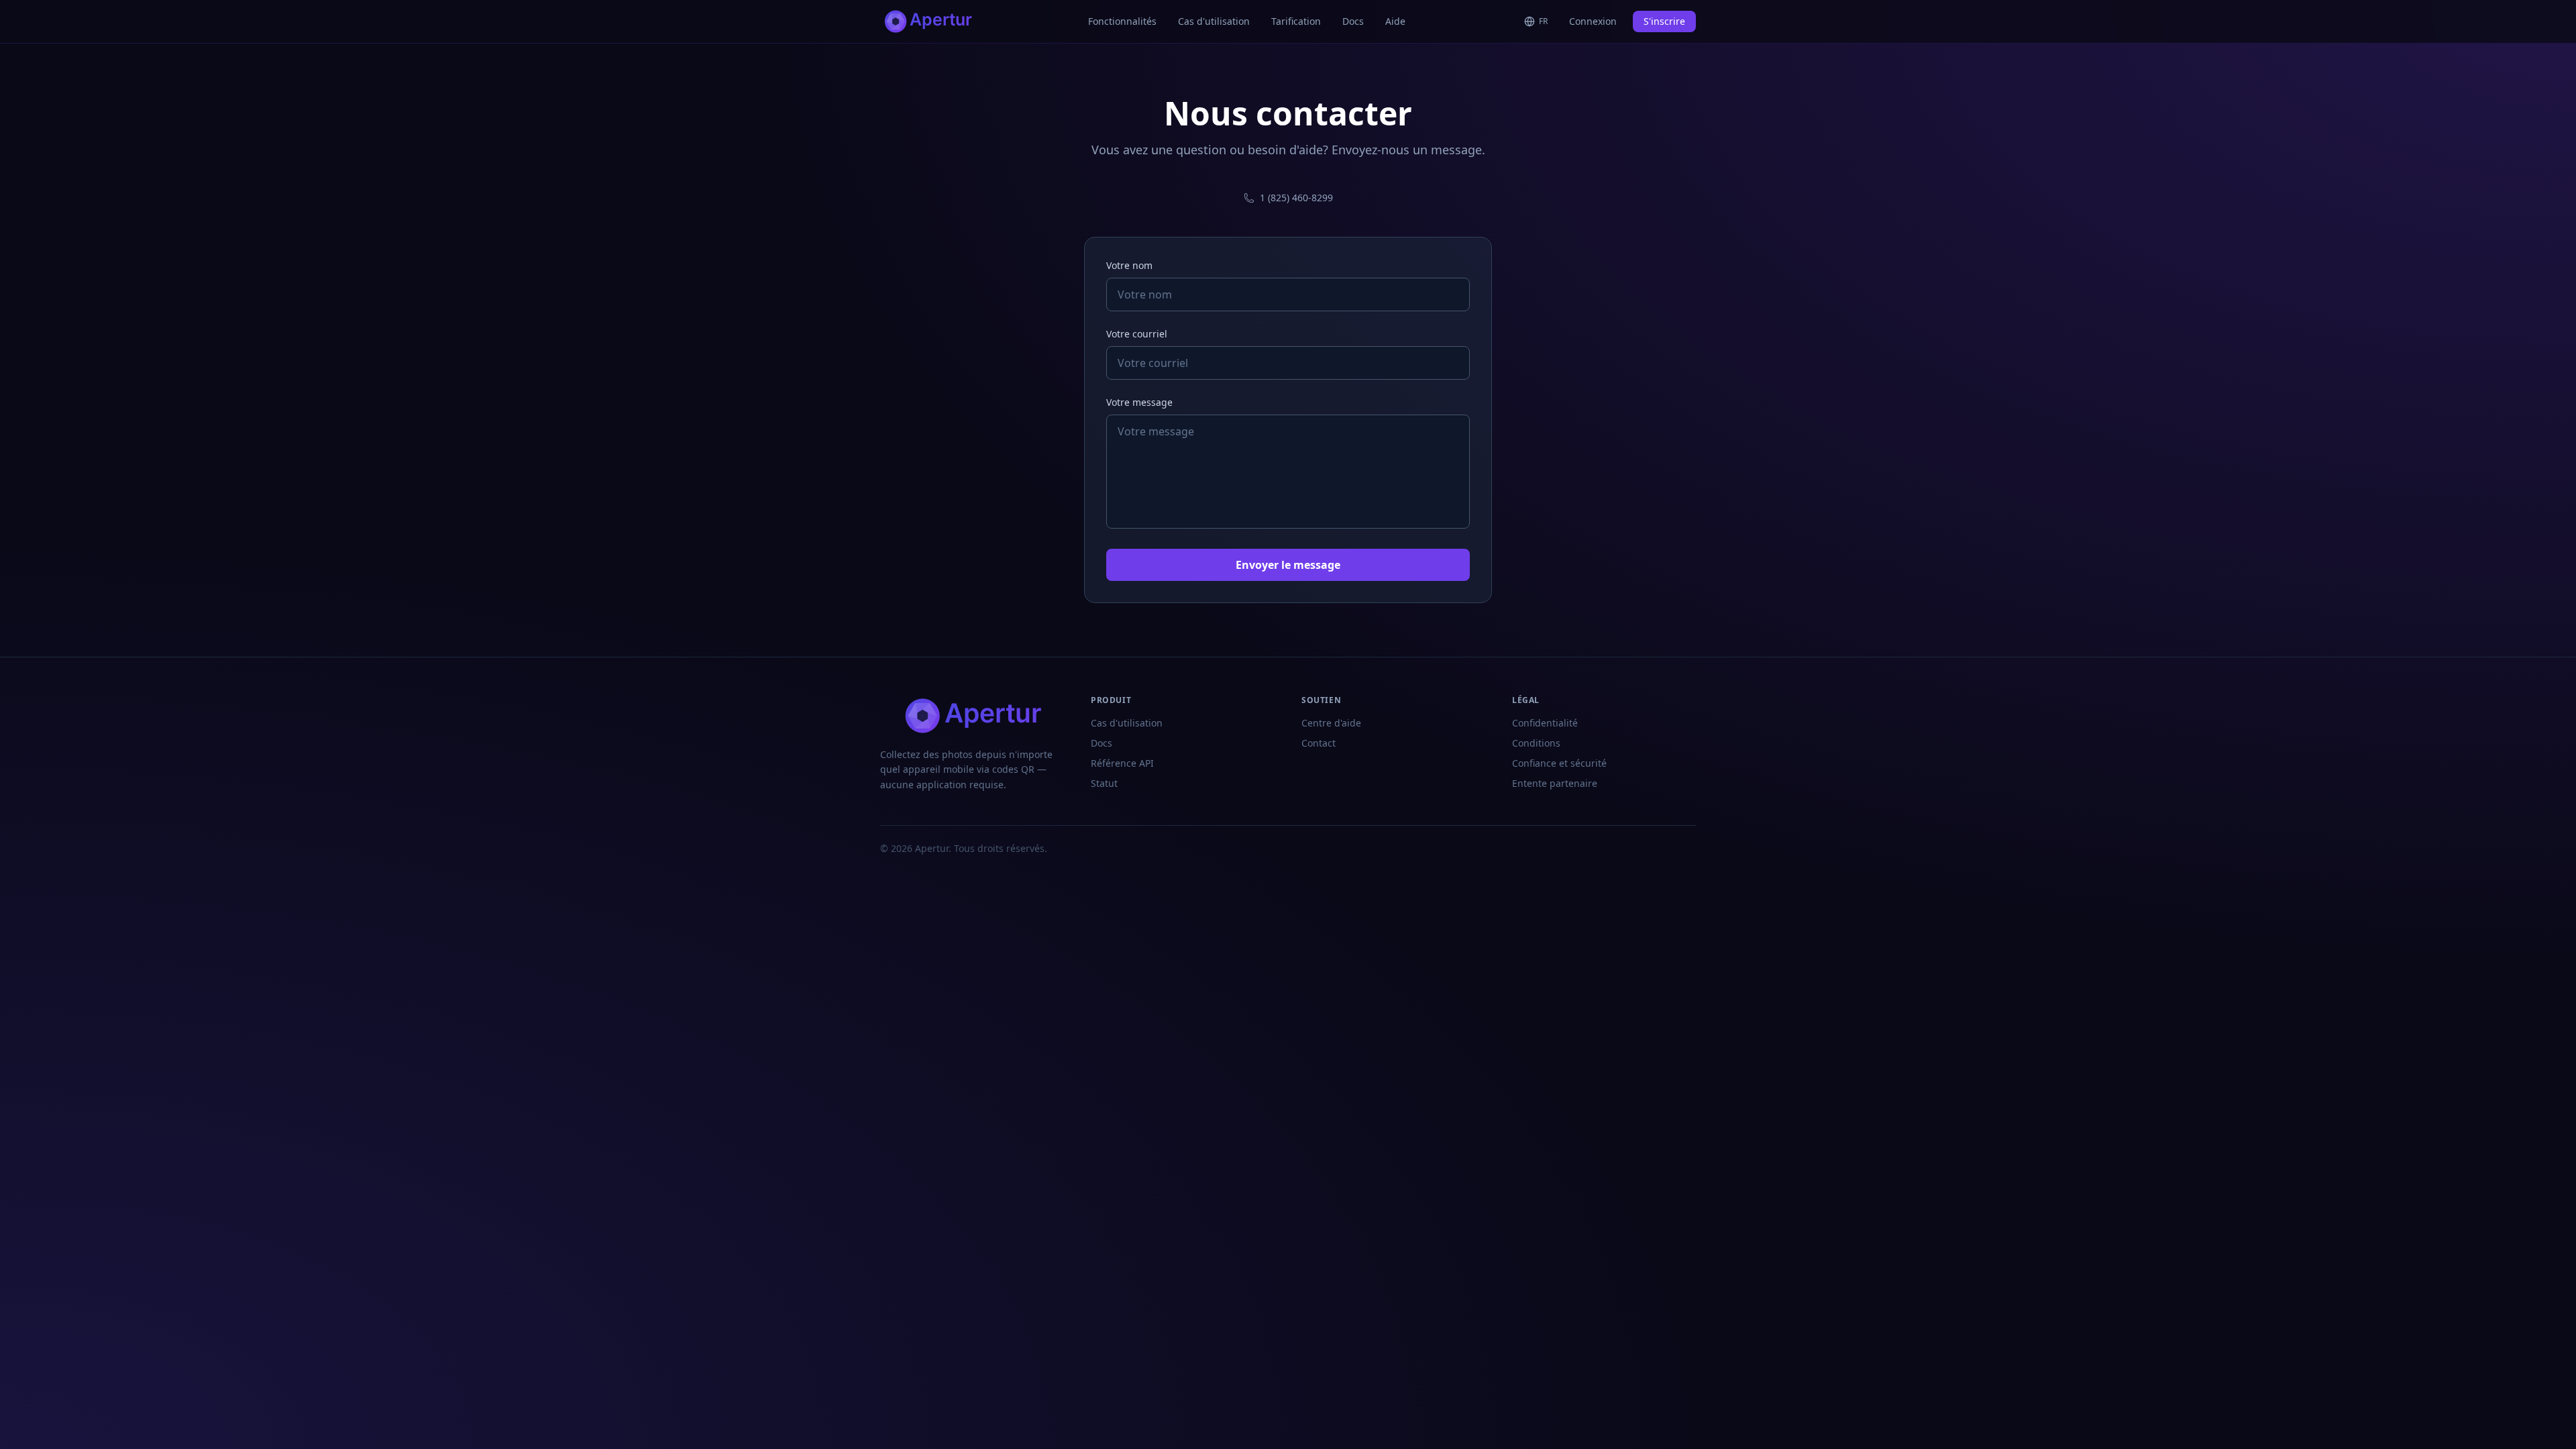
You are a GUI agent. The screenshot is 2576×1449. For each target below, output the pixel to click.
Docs (1353, 21)
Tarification (1296, 21)
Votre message (1139, 402)
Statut (1104, 783)
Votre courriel (1137, 334)
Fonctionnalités (1122, 21)
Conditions (1536, 743)
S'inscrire (1664, 21)
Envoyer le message (1288, 565)
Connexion (1593, 21)
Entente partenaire (1555, 783)
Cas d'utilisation (1214, 21)
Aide (1395, 21)
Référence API (1122, 763)
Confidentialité (1545, 723)
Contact (1319, 743)
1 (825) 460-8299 (1296, 198)
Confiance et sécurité (1559, 763)
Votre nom (1129, 265)
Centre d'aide (1331, 723)
